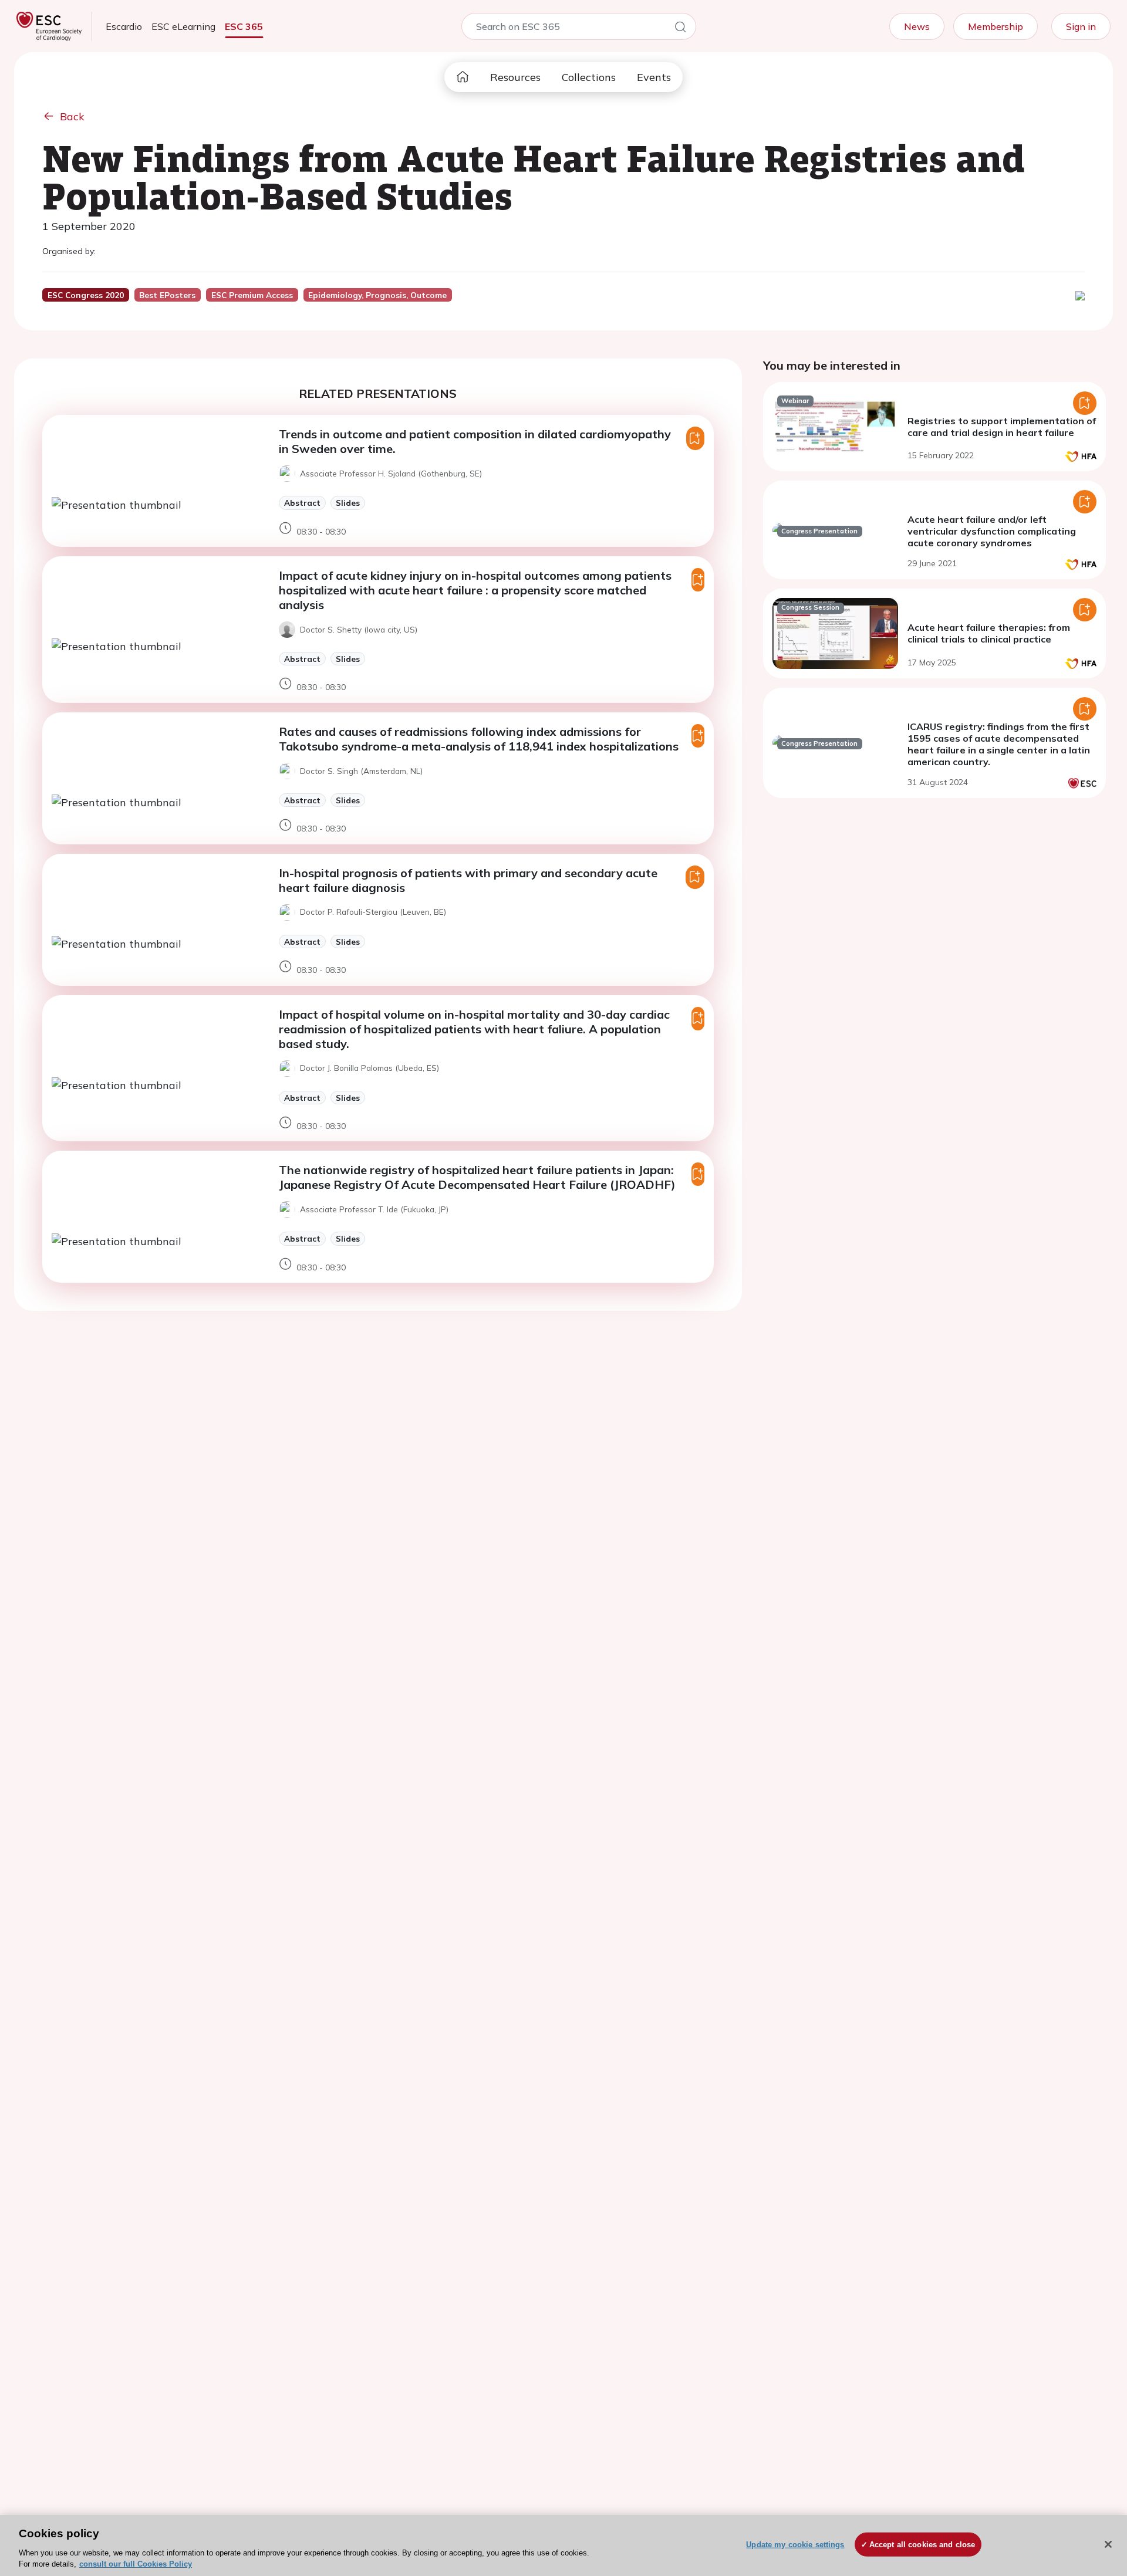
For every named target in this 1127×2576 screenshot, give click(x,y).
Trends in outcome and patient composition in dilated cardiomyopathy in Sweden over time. (475, 441)
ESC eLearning (183, 26)
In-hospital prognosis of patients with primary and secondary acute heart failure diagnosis (468, 880)
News (917, 26)
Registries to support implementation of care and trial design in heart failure (1002, 427)
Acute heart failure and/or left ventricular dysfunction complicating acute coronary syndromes (992, 531)
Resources (515, 77)
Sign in (1081, 26)
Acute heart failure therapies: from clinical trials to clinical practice (989, 633)
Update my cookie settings (795, 2545)
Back (72, 116)
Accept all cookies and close (922, 2545)
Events (654, 77)
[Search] (680, 29)
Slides (348, 503)
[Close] (1108, 2544)
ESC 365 (244, 26)
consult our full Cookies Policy (136, 2564)
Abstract (302, 503)
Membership (996, 26)
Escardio (124, 26)
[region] (563, 2545)
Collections (589, 77)
